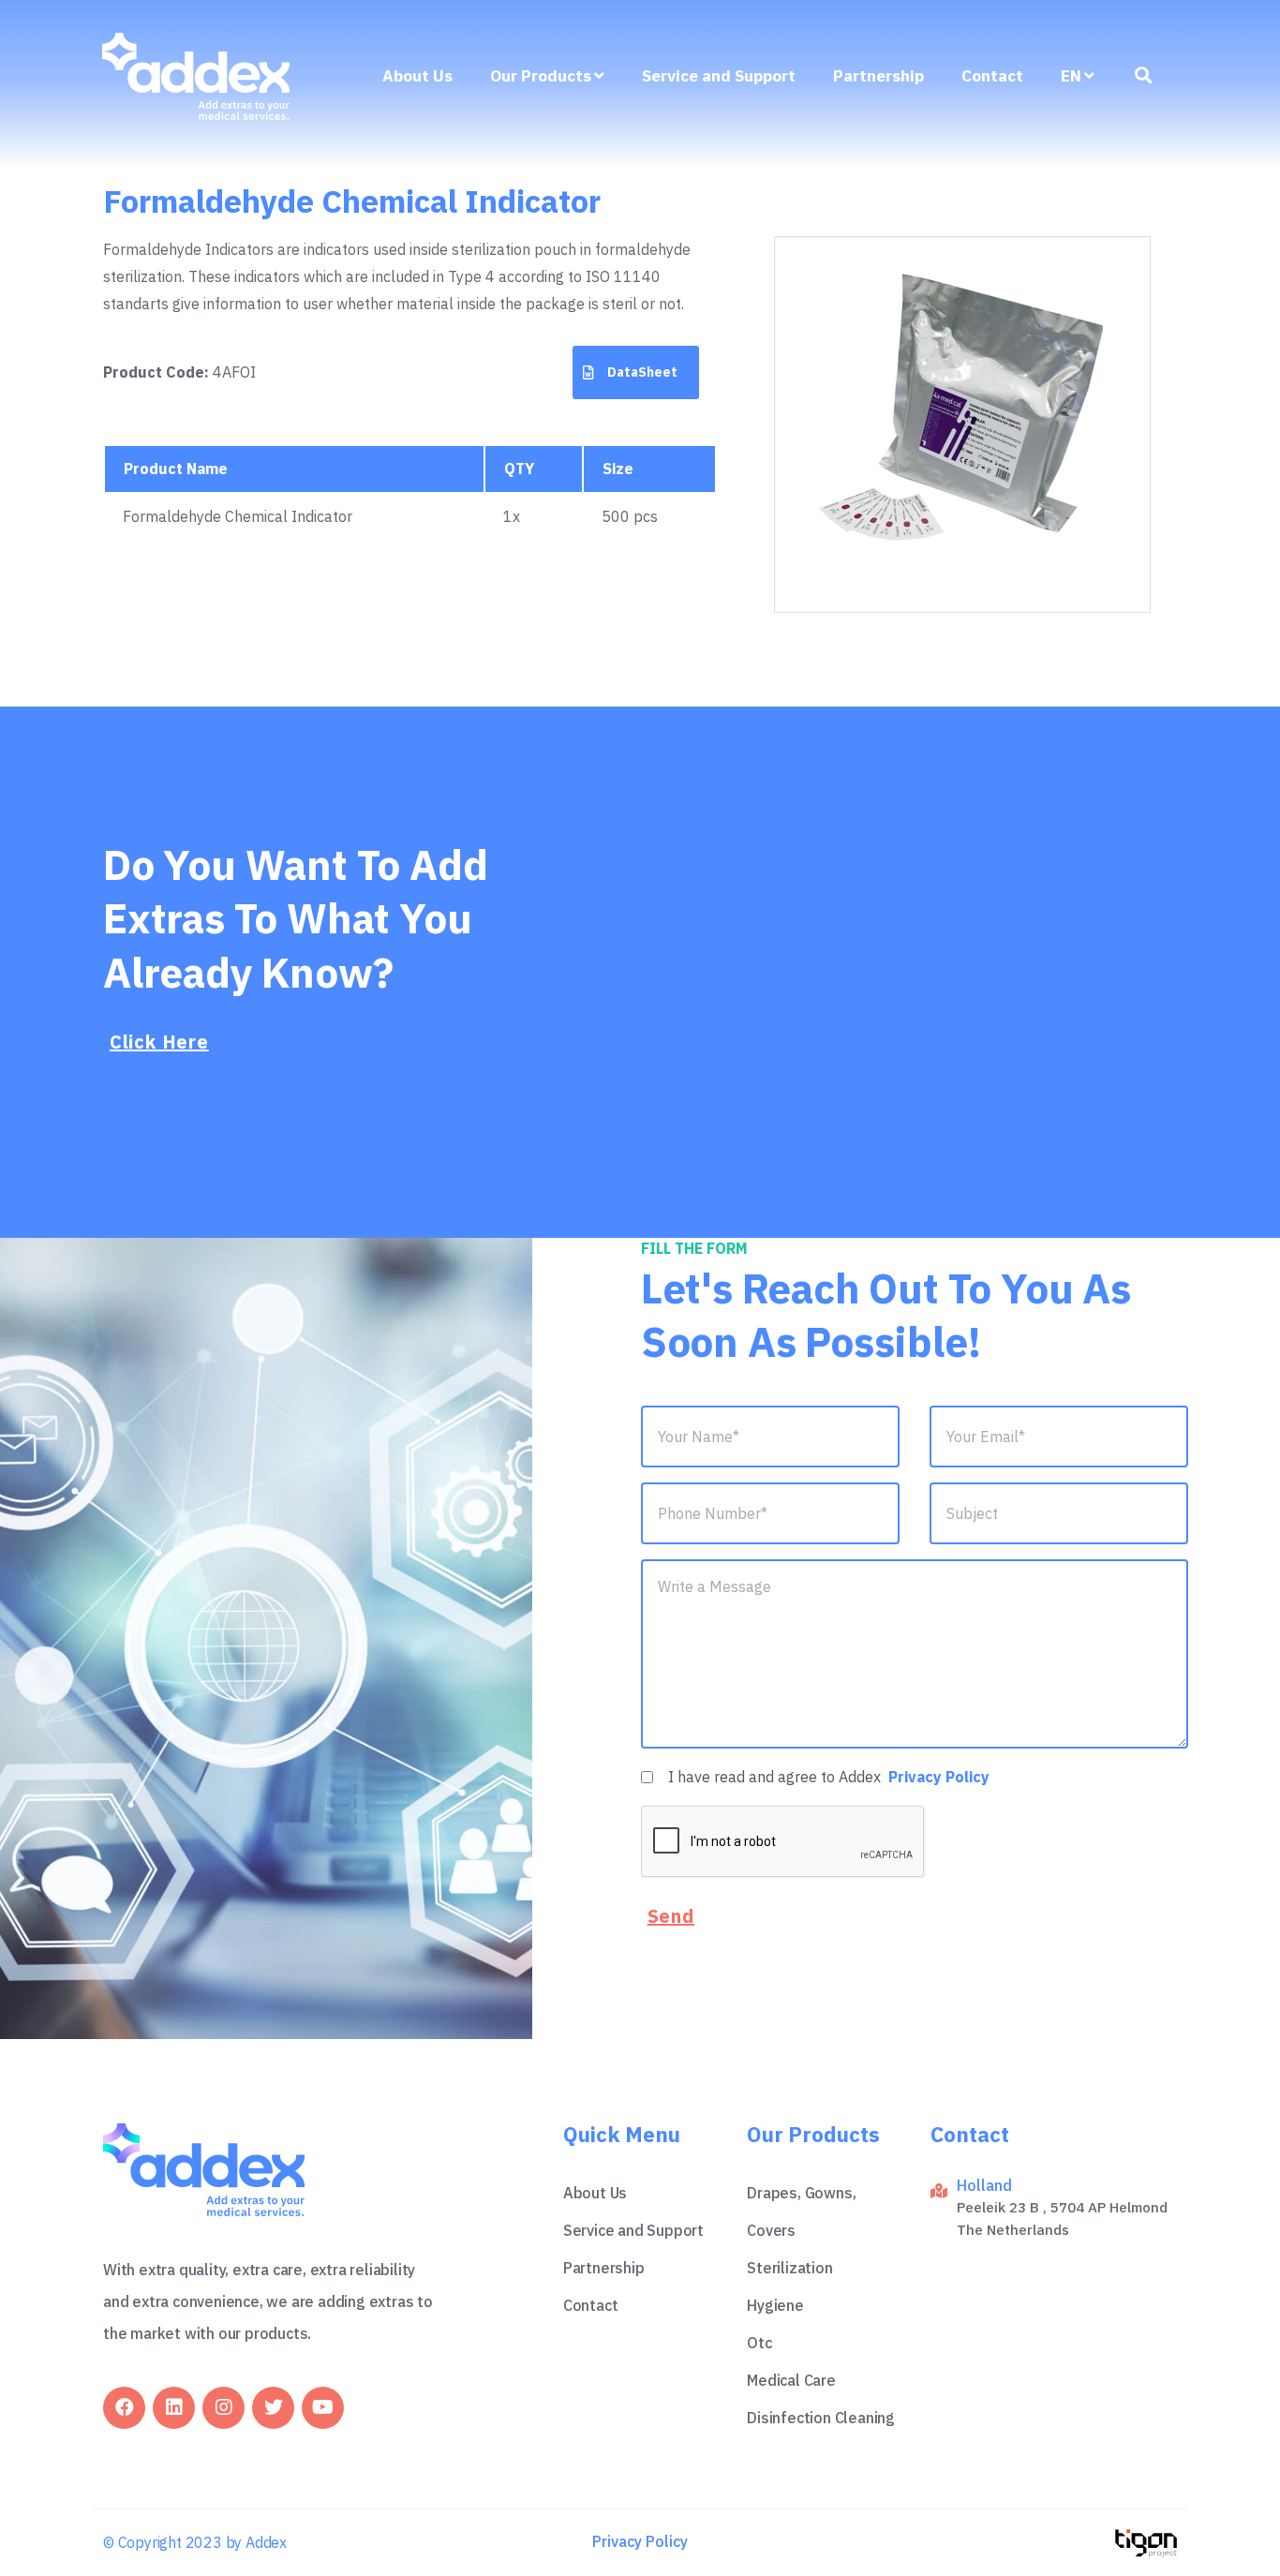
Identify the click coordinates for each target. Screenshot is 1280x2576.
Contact (992, 76)
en (1071, 76)
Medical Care (791, 2380)
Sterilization (789, 2268)
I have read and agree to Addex (829, 1777)
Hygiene (775, 2305)
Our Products (541, 76)
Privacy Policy (939, 1777)
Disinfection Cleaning (821, 2418)
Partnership (878, 76)
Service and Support (719, 76)
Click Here (159, 1042)
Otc (759, 2343)
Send (671, 1916)
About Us (417, 76)
